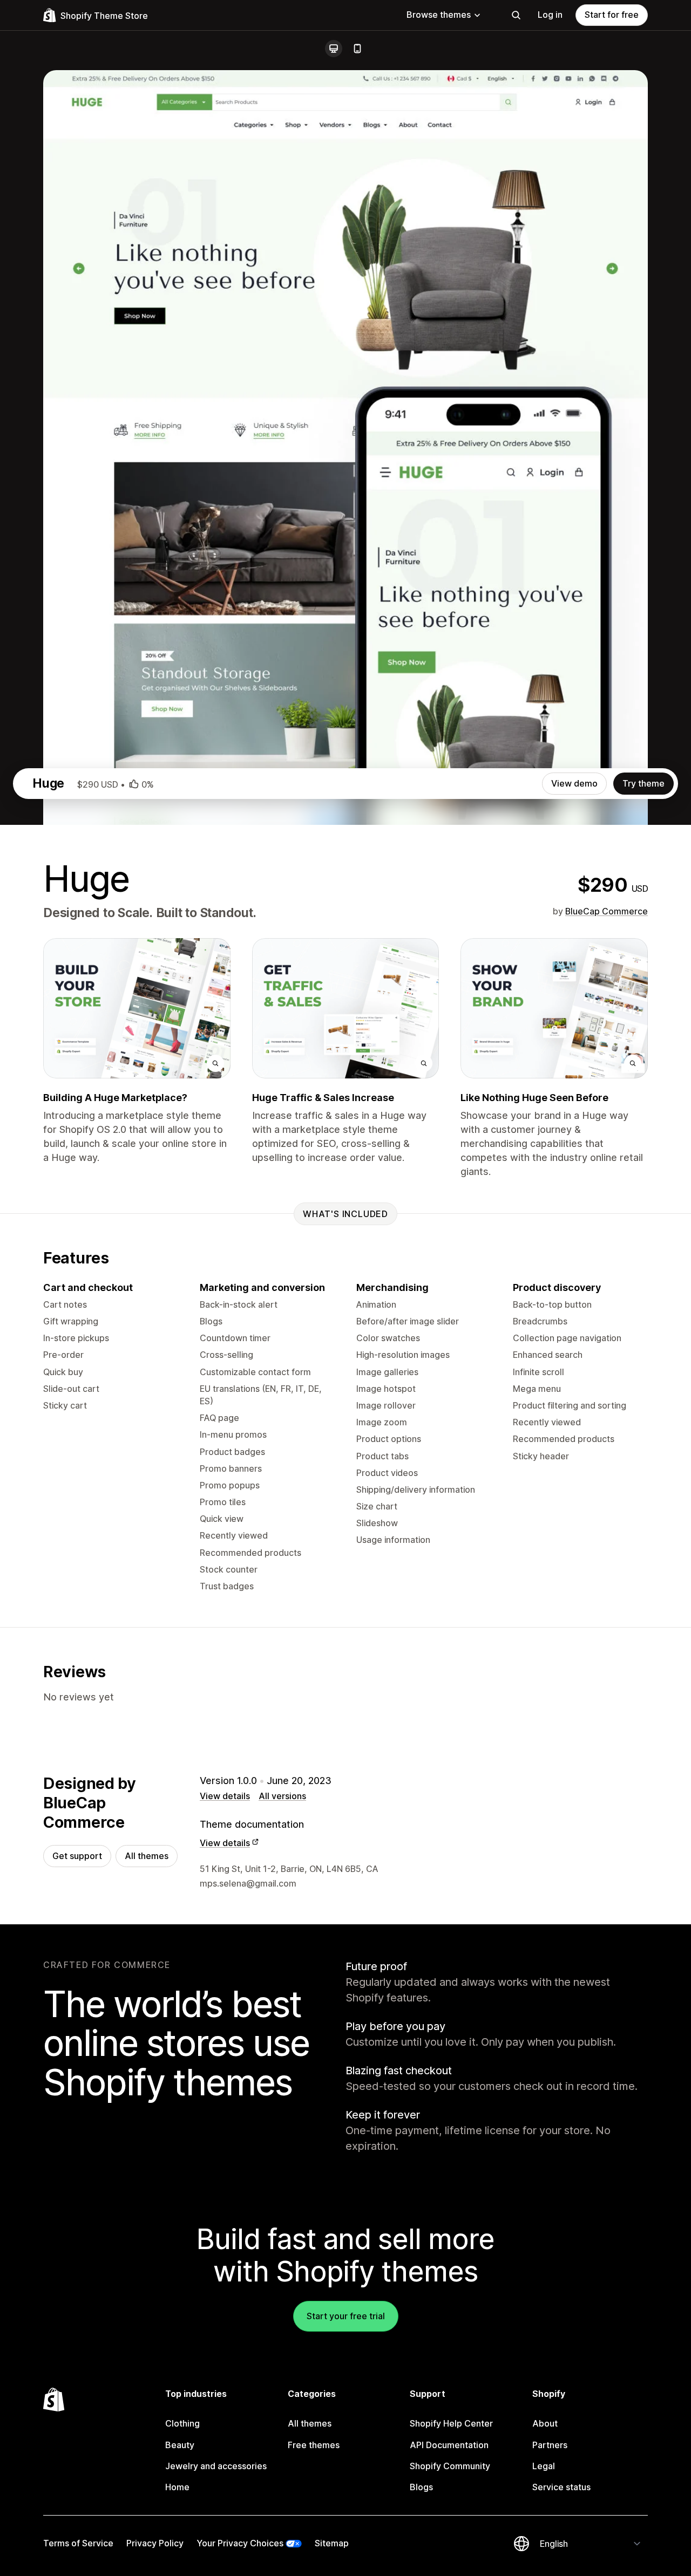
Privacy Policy (155, 2543)
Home (177, 2487)
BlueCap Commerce (607, 911)
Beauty (180, 2445)
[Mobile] (357, 49)
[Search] (516, 15)
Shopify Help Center (451, 2423)
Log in (550, 15)
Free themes (314, 2445)
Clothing (182, 2423)
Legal (544, 2466)
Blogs (421, 2487)
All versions (282, 1796)
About (545, 2423)
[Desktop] (334, 49)
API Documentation (449, 2445)
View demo (574, 783)
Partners (550, 2445)
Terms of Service (78, 2543)
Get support (77, 1856)
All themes (147, 1856)
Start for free (612, 15)
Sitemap (332, 2543)
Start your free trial (346, 2316)
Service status (561, 2487)
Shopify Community (450, 2466)
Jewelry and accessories (216, 2466)
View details (225, 1796)
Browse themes (439, 15)
